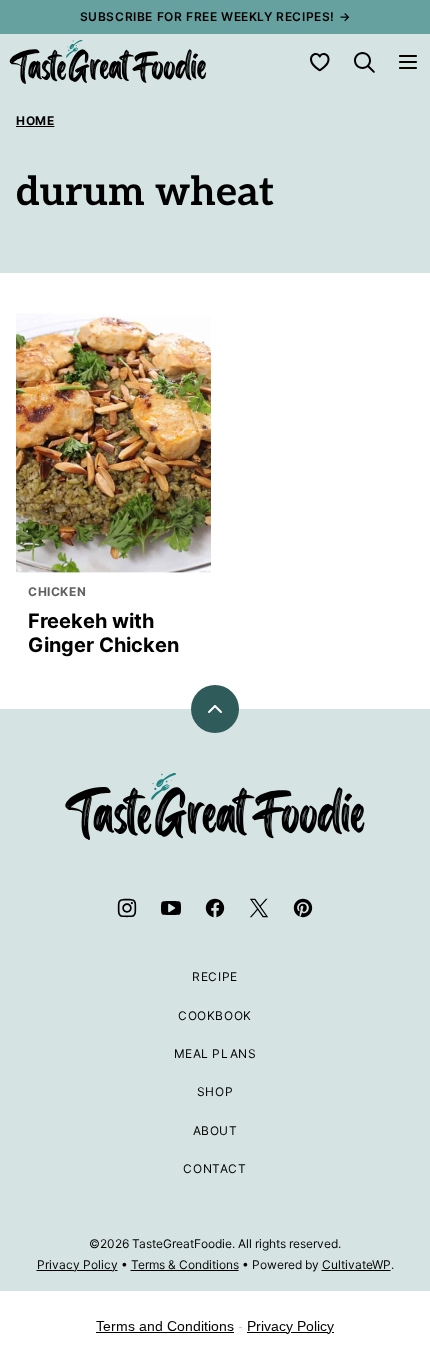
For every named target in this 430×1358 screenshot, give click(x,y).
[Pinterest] (303, 908)
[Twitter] (259, 908)
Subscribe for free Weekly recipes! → (215, 16)
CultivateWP (356, 1264)
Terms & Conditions (185, 1264)
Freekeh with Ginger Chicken (103, 633)
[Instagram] (127, 908)
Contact (214, 1168)
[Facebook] (215, 908)
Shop (215, 1091)
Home (35, 120)
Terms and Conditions (165, 1326)
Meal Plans (215, 1053)
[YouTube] (171, 908)
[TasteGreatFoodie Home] (108, 62)
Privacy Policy (77, 1264)
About (215, 1130)
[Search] (364, 62)
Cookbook (215, 1015)
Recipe (215, 976)
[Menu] (408, 62)
